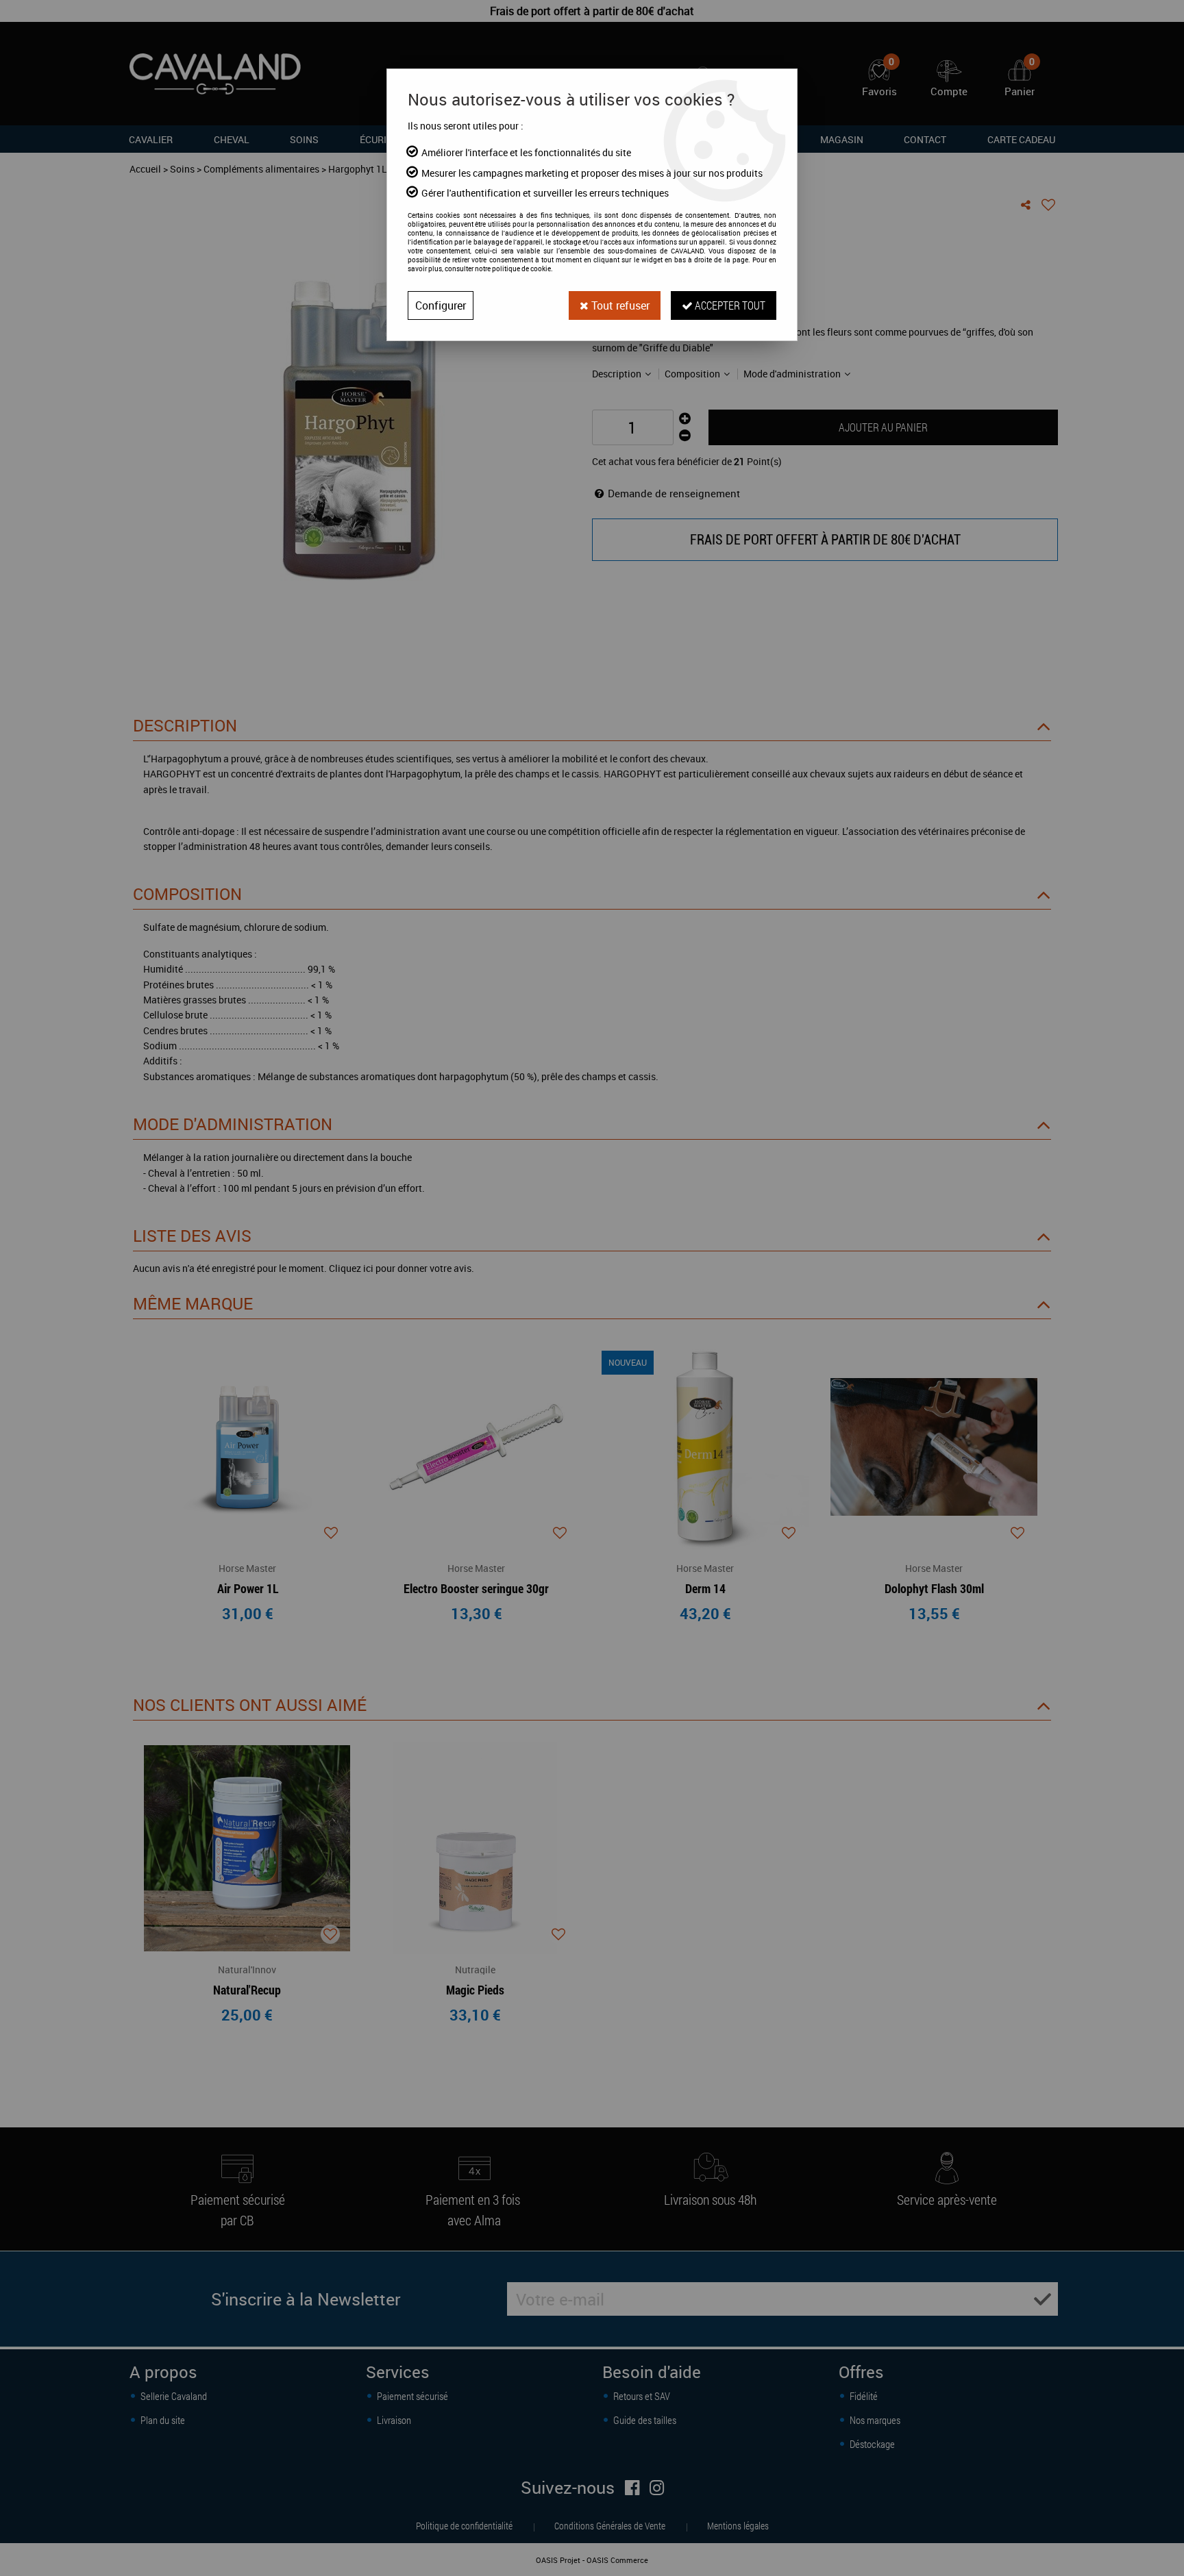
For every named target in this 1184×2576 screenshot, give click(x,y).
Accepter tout (729, 305)
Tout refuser (619, 305)
